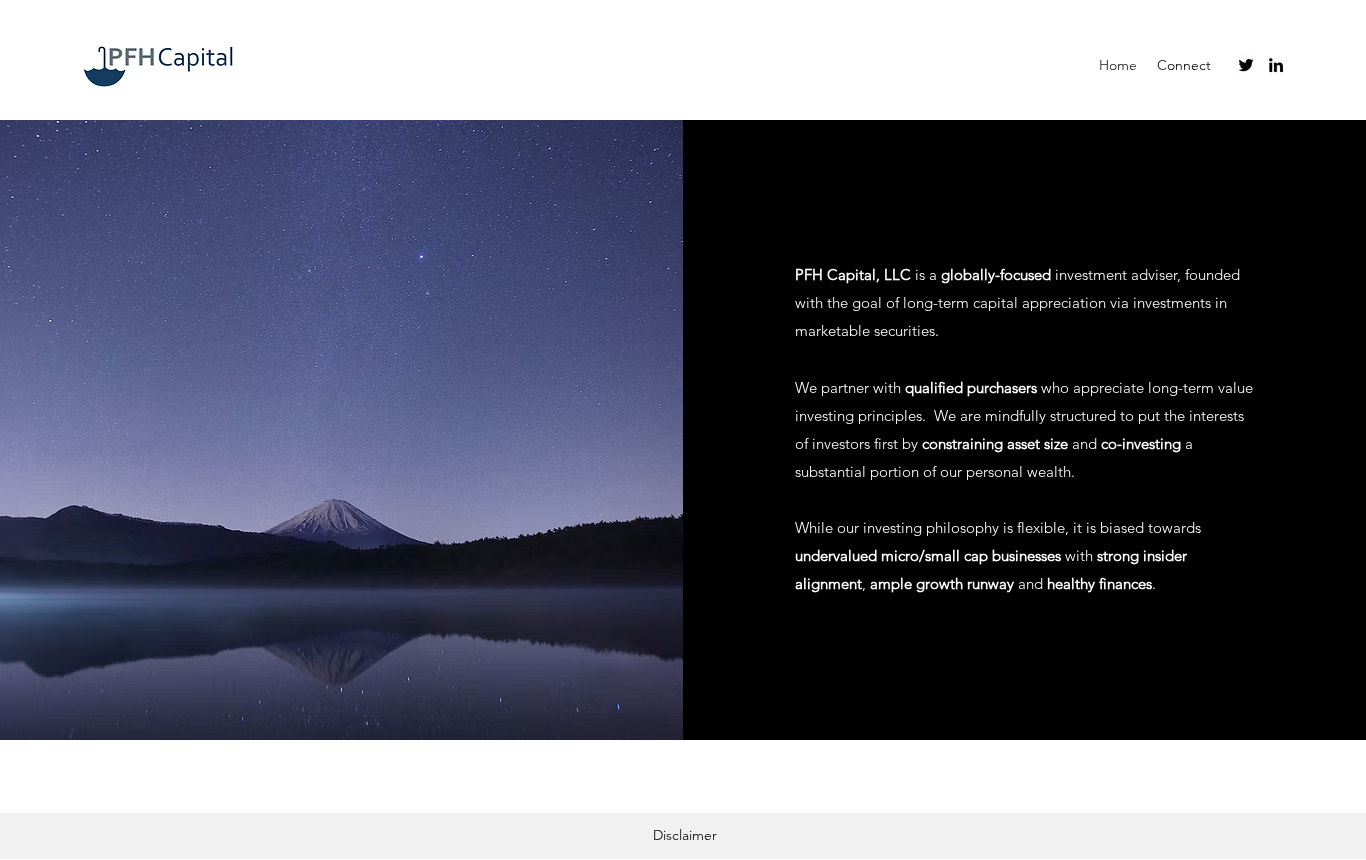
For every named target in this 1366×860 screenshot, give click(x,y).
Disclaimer (685, 835)
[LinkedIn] (1276, 65)
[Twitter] (1246, 65)
